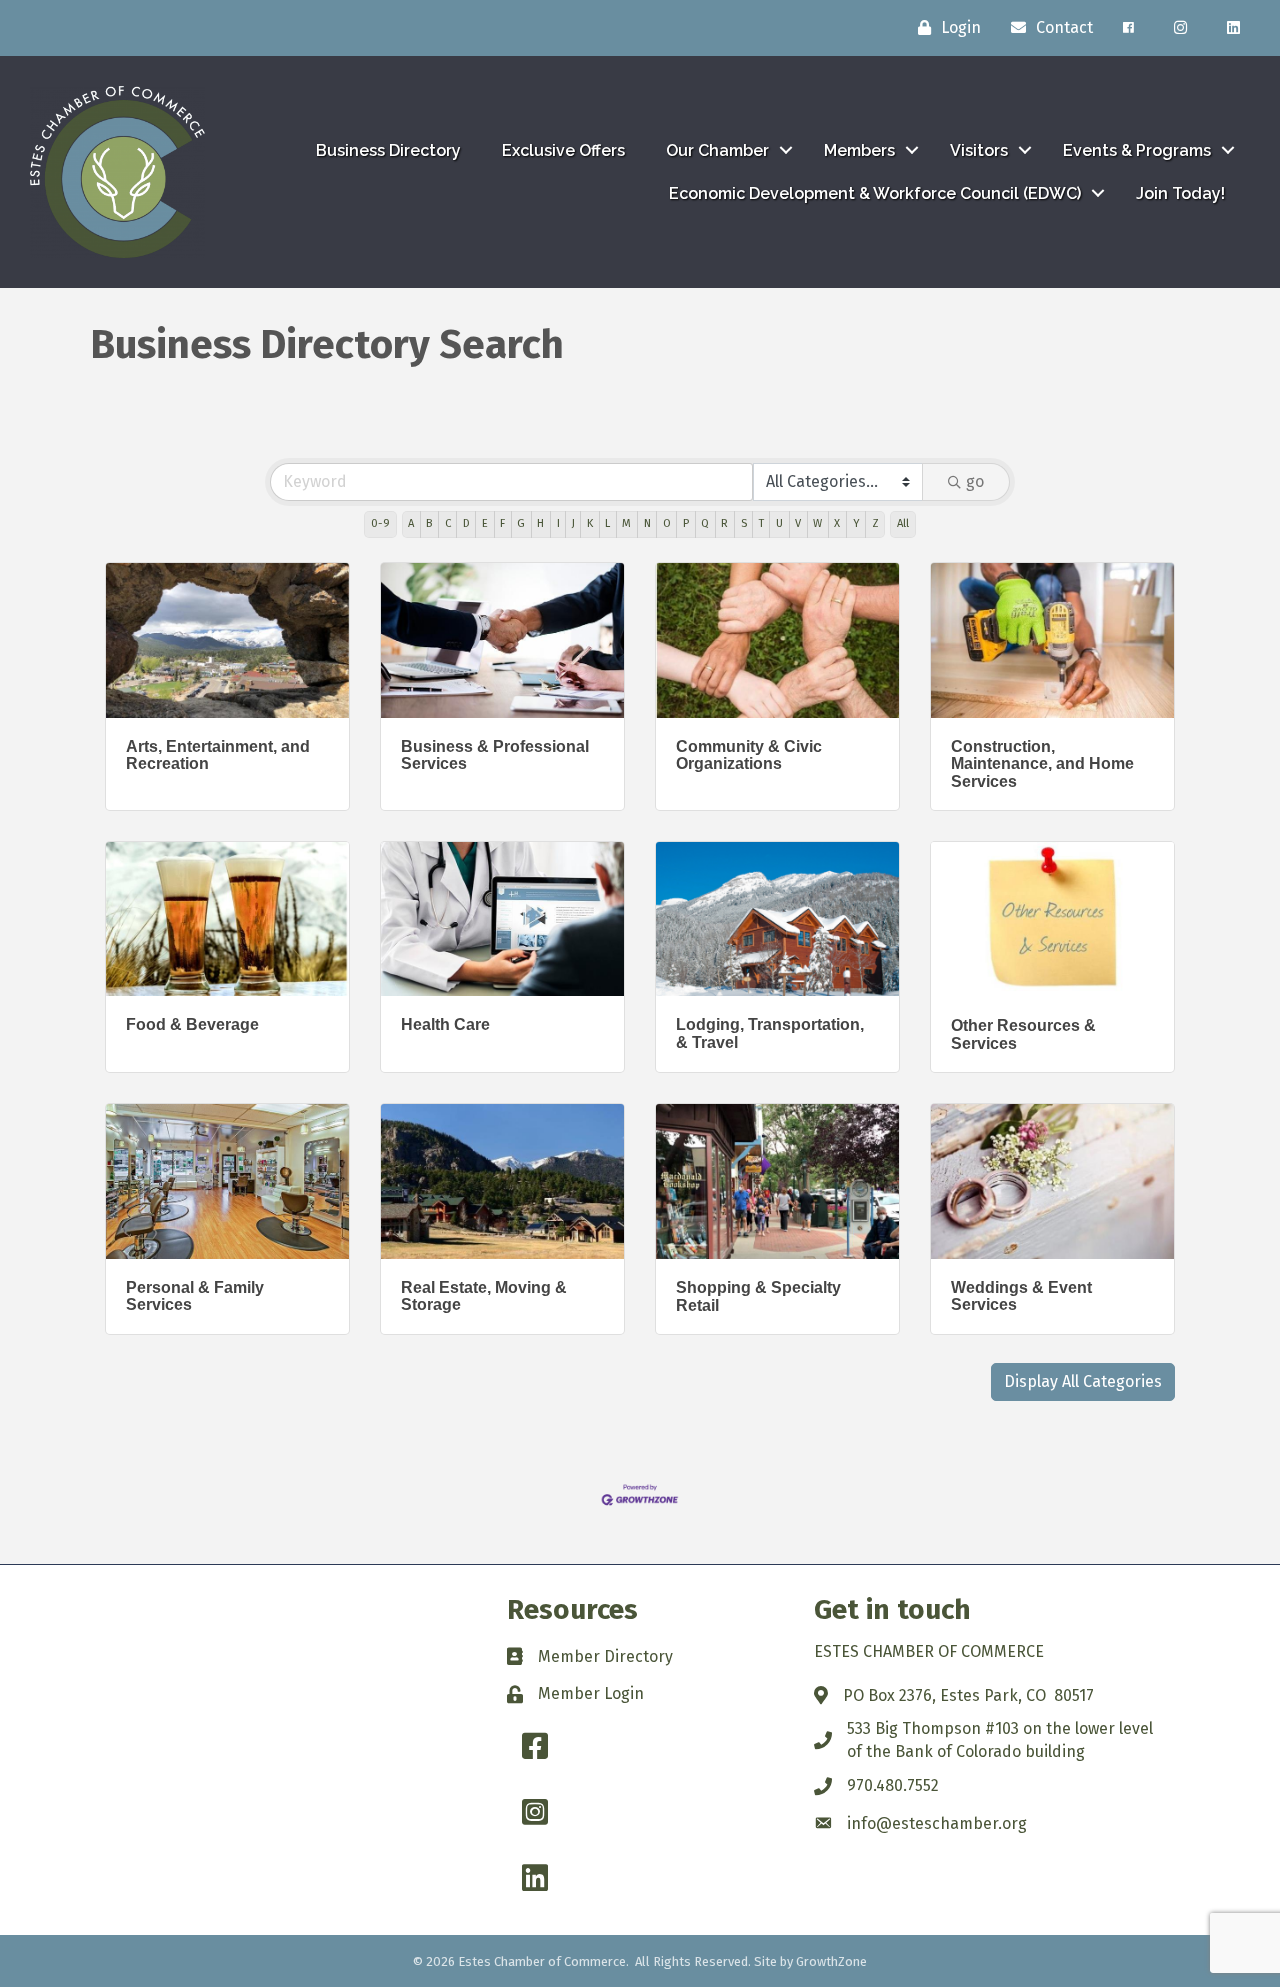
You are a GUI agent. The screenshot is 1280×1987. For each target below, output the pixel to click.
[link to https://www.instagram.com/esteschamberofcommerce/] (1180, 28)
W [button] (817, 523)
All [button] (903, 523)
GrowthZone (831, 1961)
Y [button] (856, 523)
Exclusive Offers (563, 150)
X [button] (837, 523)
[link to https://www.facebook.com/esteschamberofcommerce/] (1128, 28)
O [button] (667, 523)
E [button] (485, 523)
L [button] (607, 523)
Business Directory (388, 150)
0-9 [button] (380, 523)
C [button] (448, 523)
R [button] (724, 523)
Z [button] (875, 523)
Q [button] (705, 523)
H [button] (540, 523)
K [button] (590, 523)
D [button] (466, 523)
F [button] (502, 523)
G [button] (521, 523)
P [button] (686, 523)
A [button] (411, 523)
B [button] (429, 523)
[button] (1083, 1382)
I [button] (558, 523)
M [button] (626, 523)
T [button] (761, 523)
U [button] (779, 523)
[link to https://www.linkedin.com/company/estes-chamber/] (1233, 28)
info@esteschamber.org (937, 1823)
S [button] (744, 523)
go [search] (975, 481)
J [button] (573, 523)
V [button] (798, 523)
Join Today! (1180, 193)
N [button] (647, 523)
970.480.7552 (893, 1785)
